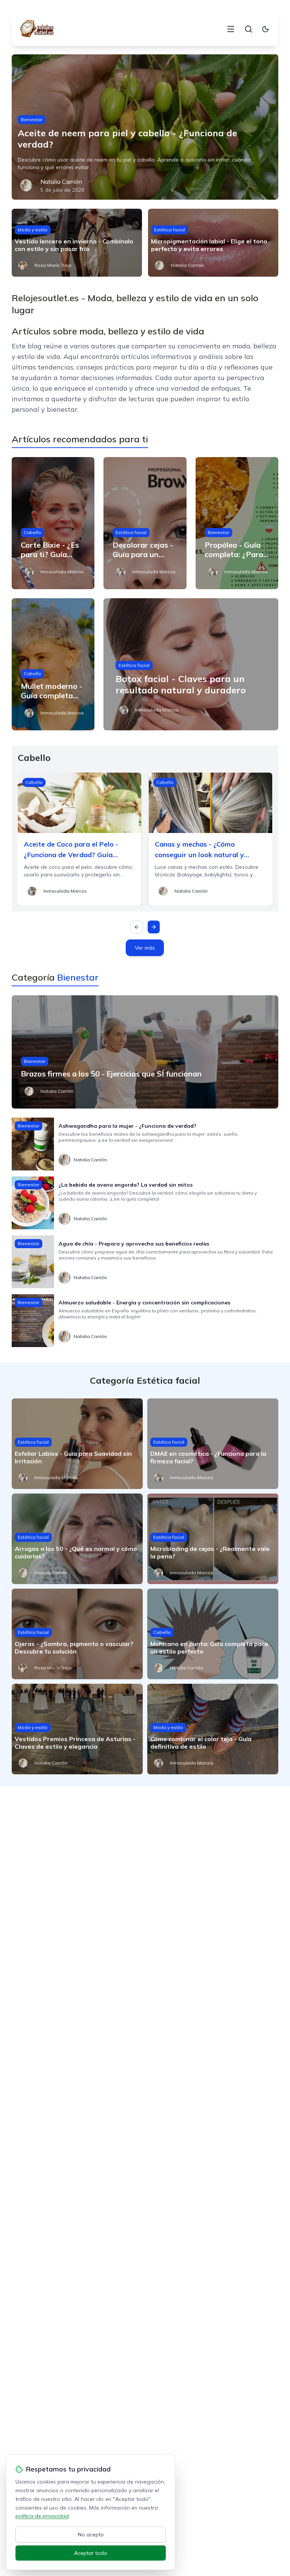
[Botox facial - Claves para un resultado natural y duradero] (191, 664)
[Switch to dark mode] (265, 29)
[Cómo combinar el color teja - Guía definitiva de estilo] (213, 1729)
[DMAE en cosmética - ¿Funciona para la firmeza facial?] (213, 1444)
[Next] (154, 927)
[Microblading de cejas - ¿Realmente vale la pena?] (213, 1539)
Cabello (32, 532)
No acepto (91, 2534)
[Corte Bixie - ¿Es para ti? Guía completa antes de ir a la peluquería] (53, 523)
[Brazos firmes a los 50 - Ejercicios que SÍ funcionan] (145, 1052)
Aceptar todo (91, 2553)
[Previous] (137, 927)
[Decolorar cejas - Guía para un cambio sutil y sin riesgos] (145, 523)
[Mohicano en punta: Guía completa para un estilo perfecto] (213, 1634)
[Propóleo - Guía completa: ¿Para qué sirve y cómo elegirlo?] (237, 523)
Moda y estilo (33, 230)
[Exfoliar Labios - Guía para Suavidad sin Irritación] (77, 1444)
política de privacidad (42, 2516)
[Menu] (231, 29)
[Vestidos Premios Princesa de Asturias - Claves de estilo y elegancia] (77, 1729)
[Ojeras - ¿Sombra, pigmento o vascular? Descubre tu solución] (77, 1634)
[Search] (248, 29)
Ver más (145, 948)
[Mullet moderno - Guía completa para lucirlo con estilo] (53, 664)
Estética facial (170, 230)
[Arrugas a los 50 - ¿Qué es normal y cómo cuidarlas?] (77, 1539)
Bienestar (32, 119)
